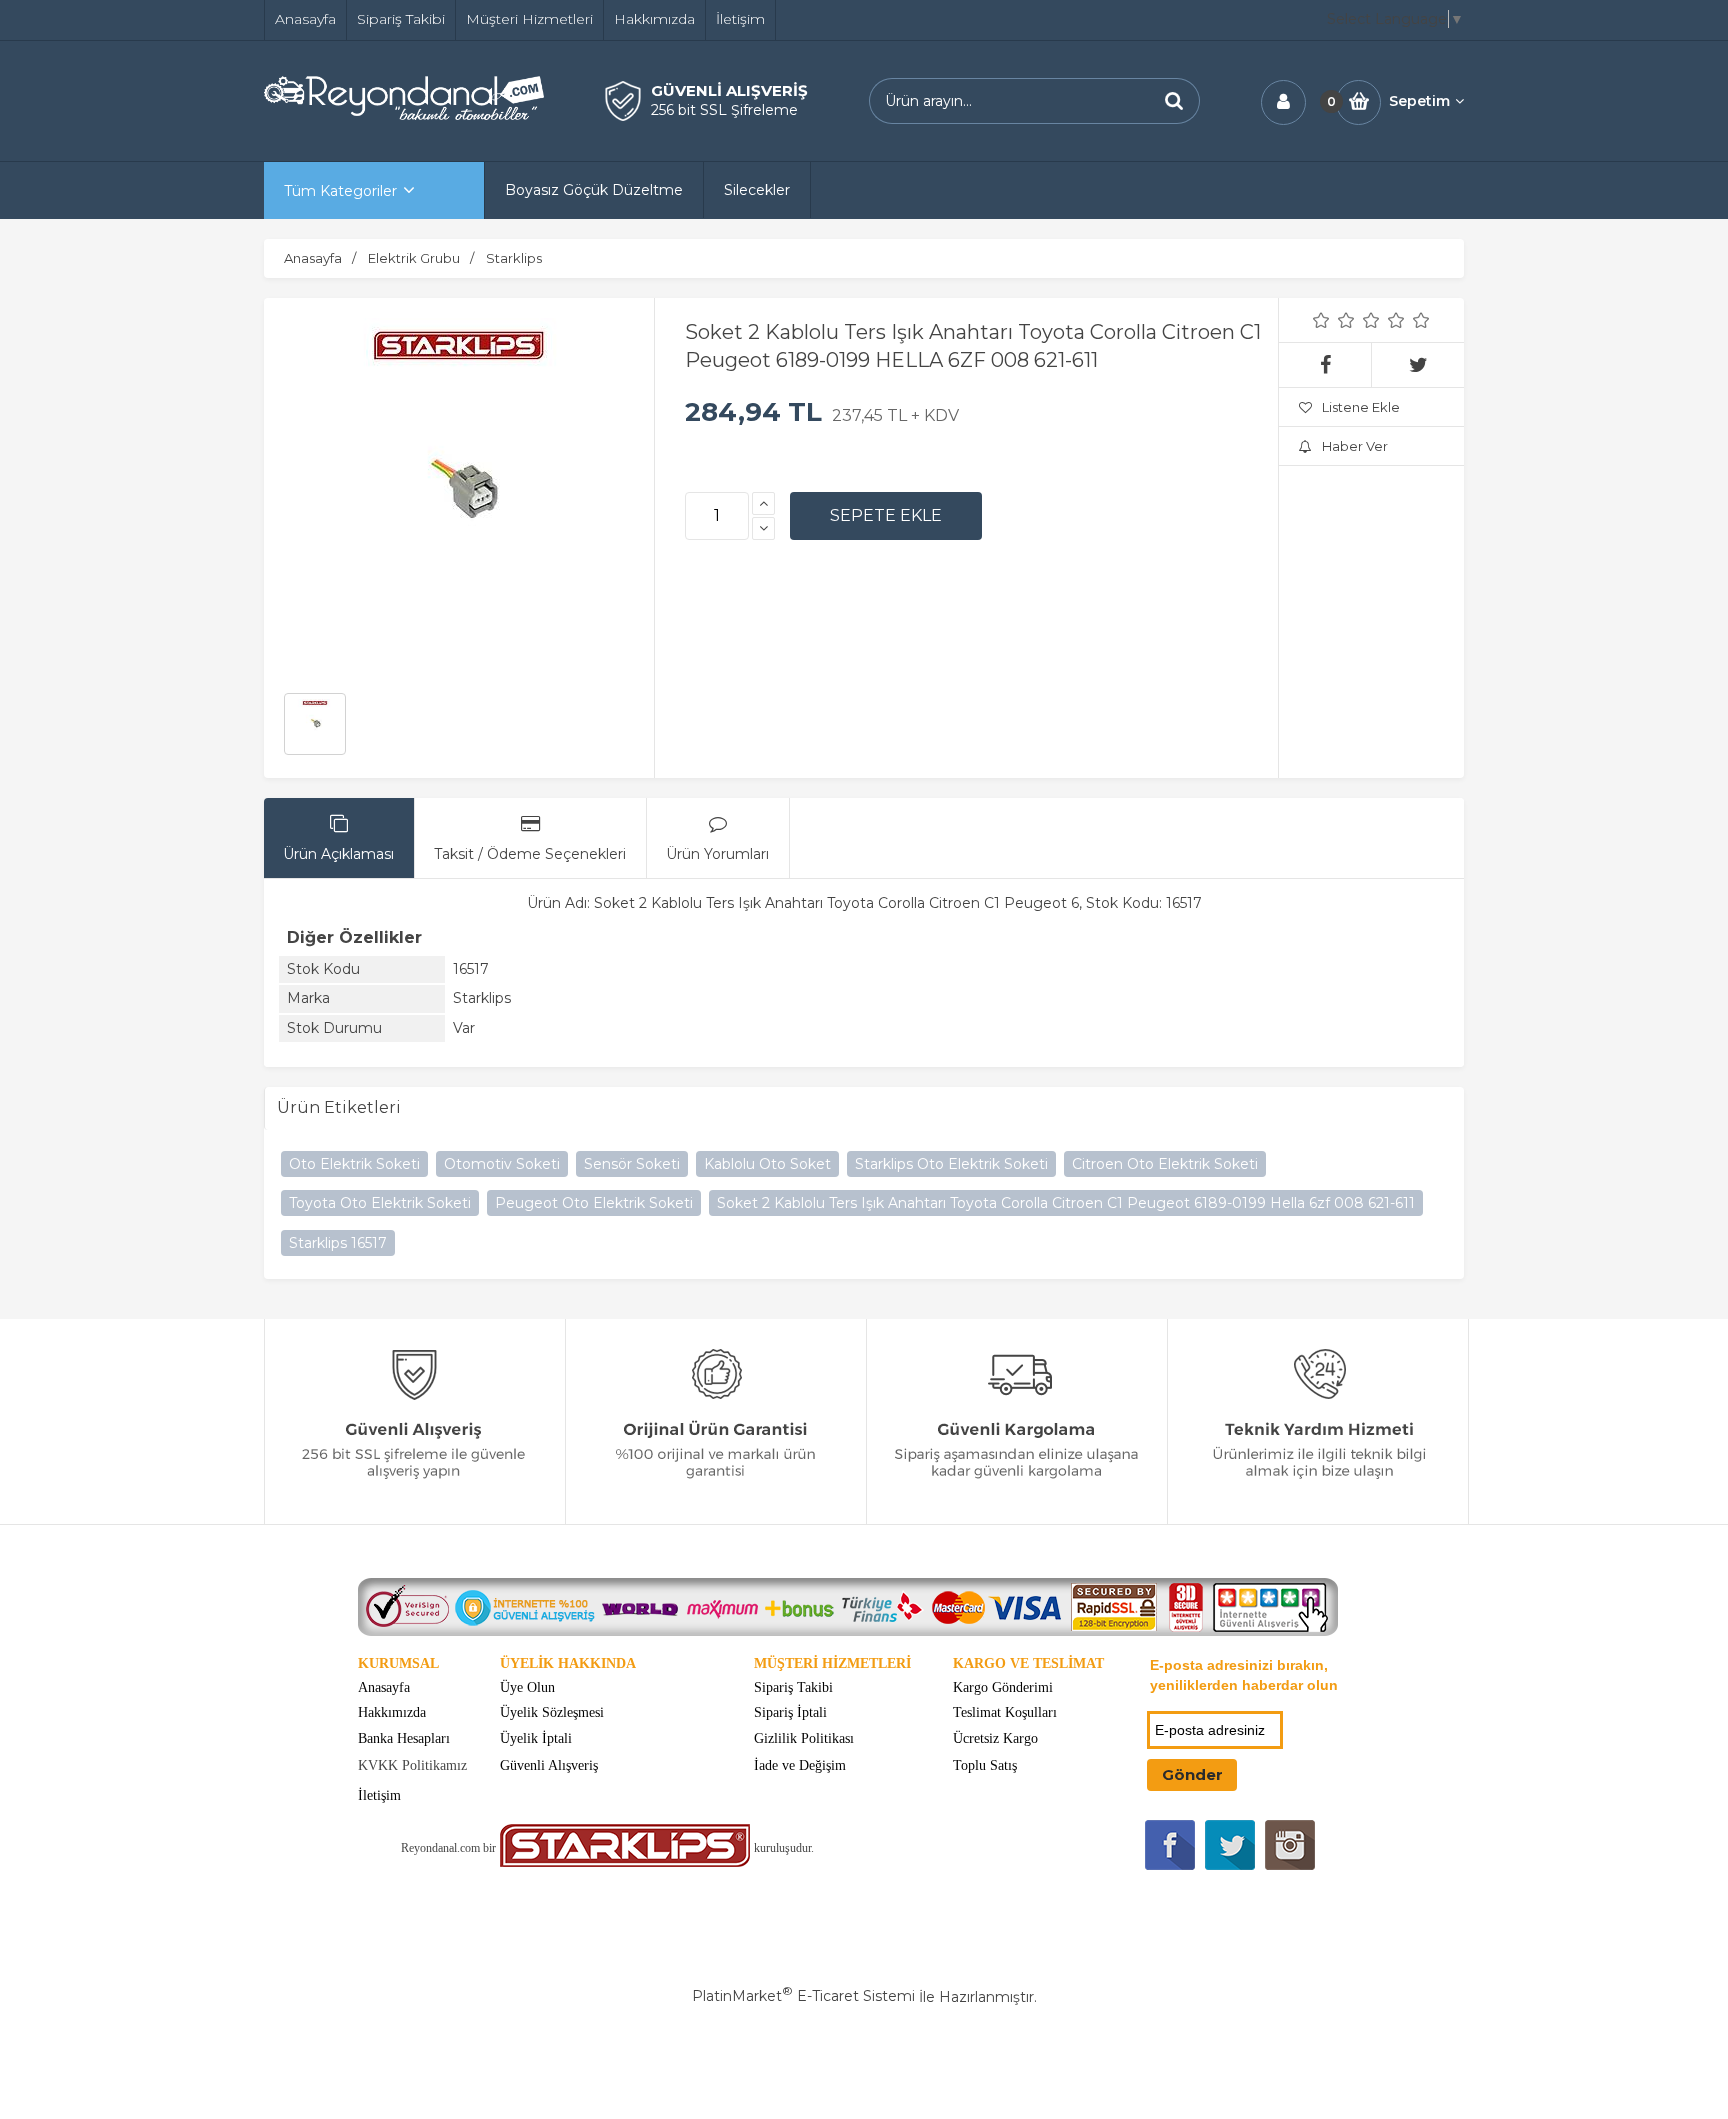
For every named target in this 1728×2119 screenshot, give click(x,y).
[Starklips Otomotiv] (625, 1862)
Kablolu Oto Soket (767, 1164)
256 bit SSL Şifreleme (724, 110)
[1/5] (1321, 320)
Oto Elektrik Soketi (354, 1164)
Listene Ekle (1361, 407)
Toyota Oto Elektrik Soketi (380, 1203)
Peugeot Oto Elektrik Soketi (594, 1203)
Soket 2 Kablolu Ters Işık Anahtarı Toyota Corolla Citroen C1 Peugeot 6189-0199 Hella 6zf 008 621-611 (1066, 1203)
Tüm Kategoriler (340, 191)
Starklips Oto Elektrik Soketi (951, 1164)
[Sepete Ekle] (886, 516)
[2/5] (1334, 320)
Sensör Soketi (632, 1164)
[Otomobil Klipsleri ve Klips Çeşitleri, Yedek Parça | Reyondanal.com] (404, 115)
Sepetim (1419, 101)
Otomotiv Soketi (502, 1164)
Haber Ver (1355, 446)
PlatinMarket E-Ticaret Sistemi (803, 1996)
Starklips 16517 (338, 1243)
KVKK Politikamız (412, 1765)
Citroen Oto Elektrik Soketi (1165, 1164)
